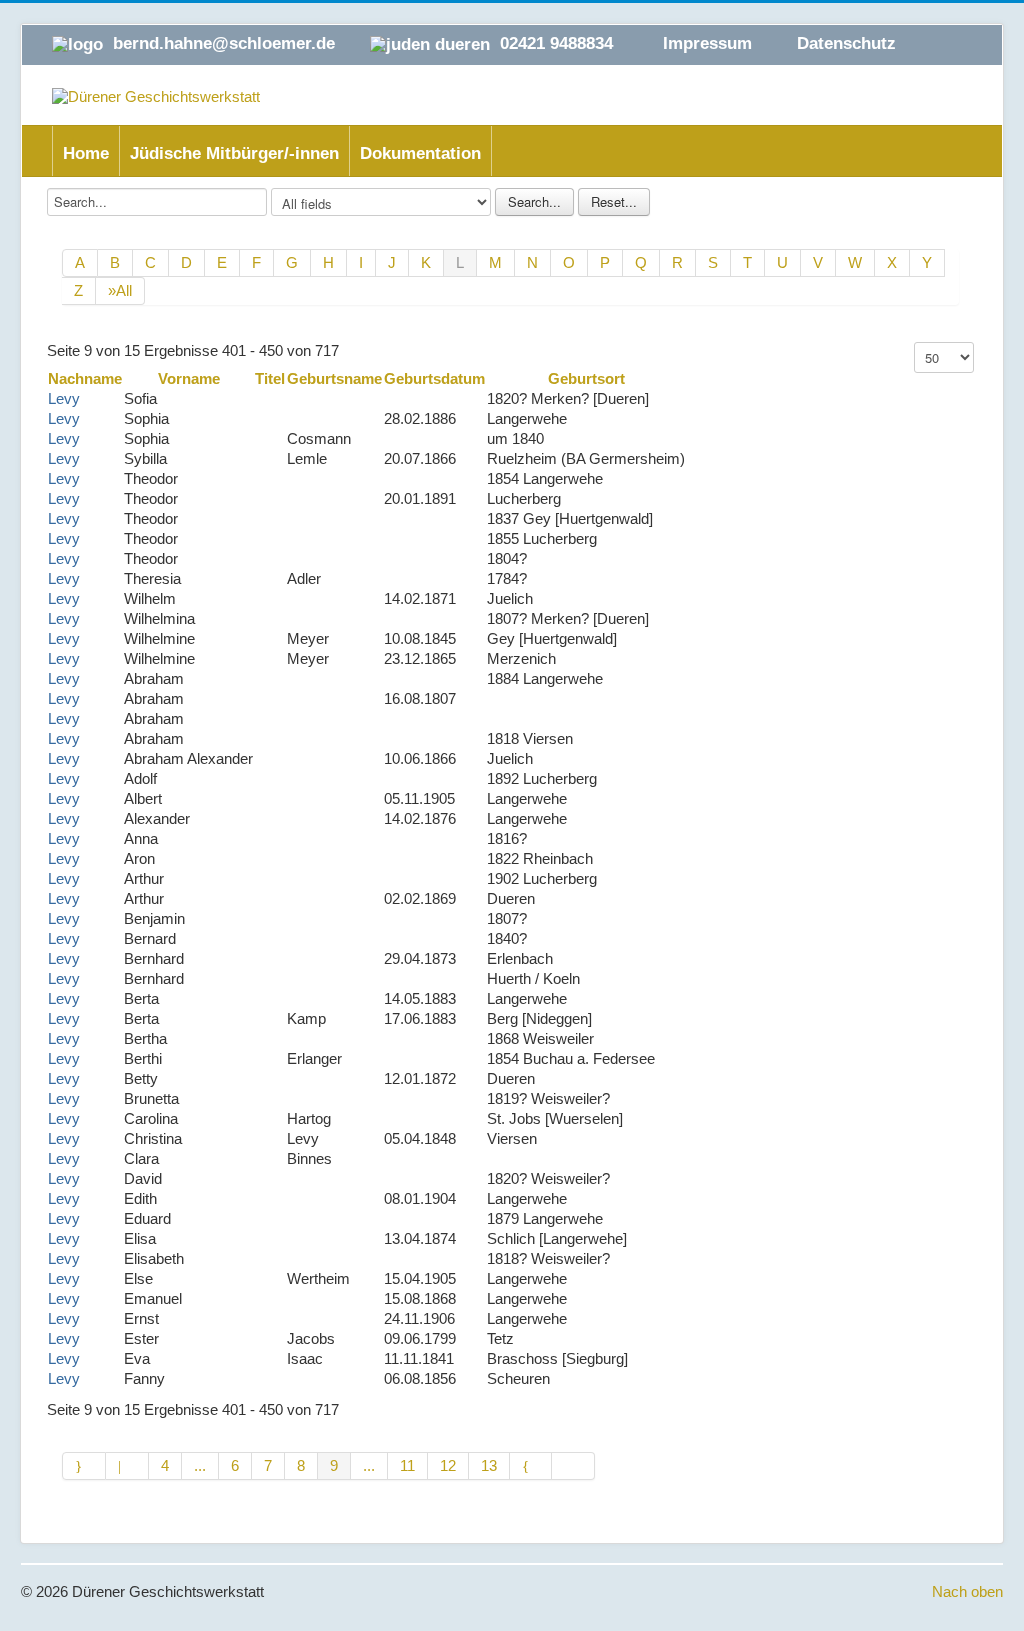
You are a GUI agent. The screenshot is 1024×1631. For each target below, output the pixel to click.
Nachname (85, 378)
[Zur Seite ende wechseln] (573, 1466)
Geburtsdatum (434, 378)
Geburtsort (586, 378)
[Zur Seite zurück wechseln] (127, 1466)
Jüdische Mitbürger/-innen (234, 153)
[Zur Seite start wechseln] (84, 1466)
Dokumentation (420, 153)
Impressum (707, 43)
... (200, 1465)
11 (407, 1465)
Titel (270, 378)
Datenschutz (846, 43)
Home (86, 153)
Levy (64, 398)
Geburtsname (334, 378)
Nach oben (967, 1591)
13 (489, 1465)
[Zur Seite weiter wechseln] (531, 1466)
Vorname (189, 378)
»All (120, 290)
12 (448, 1465)
